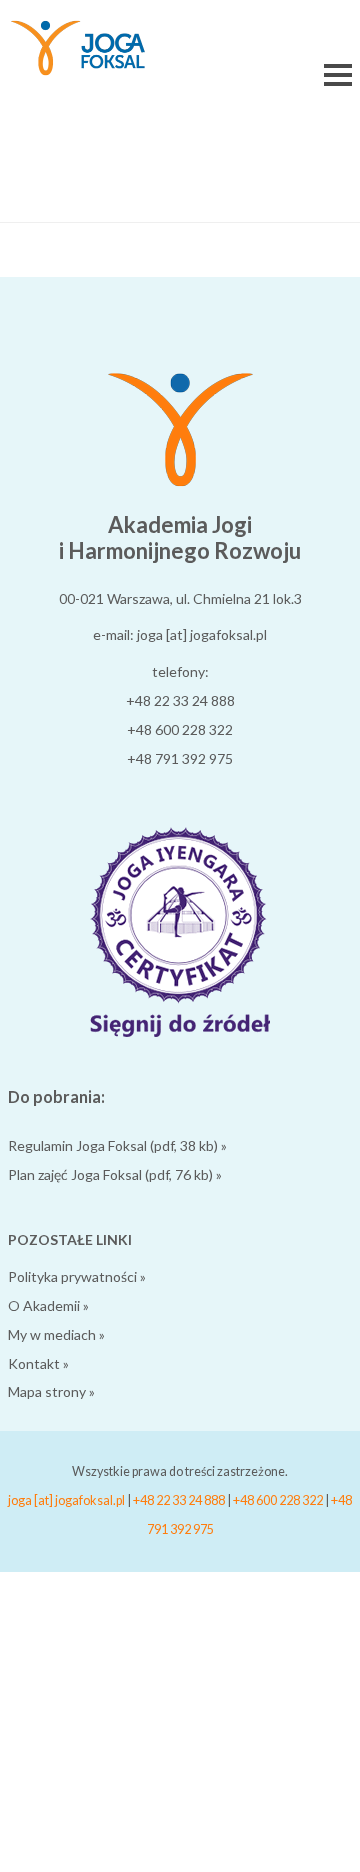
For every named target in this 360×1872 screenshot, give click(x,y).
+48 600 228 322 (180, 729)
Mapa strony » (51, 1391)
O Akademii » (48, 1305)
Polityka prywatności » (77, 1276)
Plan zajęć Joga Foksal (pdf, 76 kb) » (115, 1174)
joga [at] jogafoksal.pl (66, 1500)
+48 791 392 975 (180, 758)
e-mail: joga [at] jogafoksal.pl (180, 634)
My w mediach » (56, 1334)
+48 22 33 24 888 (180, 700)
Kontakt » (38, 1363)
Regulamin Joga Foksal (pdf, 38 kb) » (117, 1145)
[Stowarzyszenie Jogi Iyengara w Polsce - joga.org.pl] (180, 1031)
